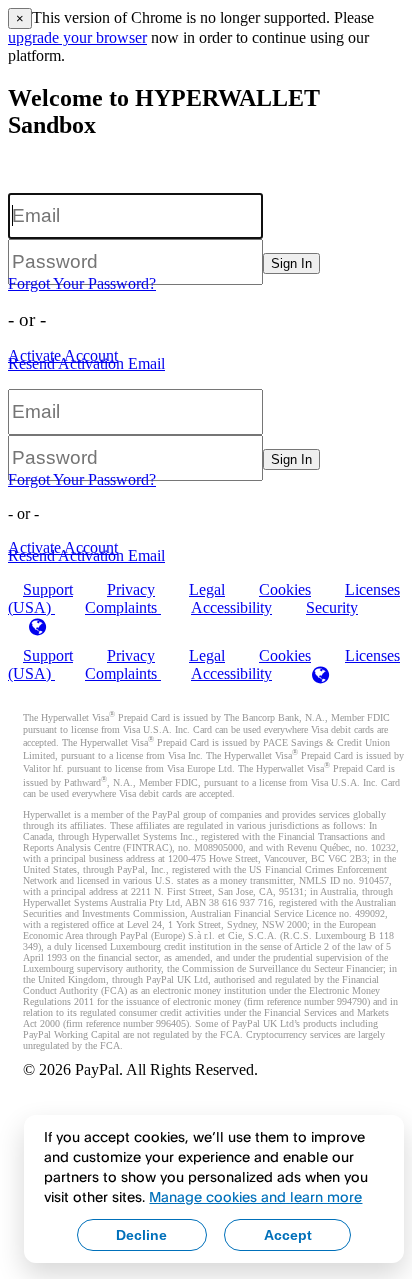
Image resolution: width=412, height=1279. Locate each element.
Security (332, 607)
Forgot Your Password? (82, 283)
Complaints (123, 607)
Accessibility (231, 607)
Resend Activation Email (86, 363)
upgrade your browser (77, 37)
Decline (141, 1235)
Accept (288, 1235)
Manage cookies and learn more (255, 1196)
